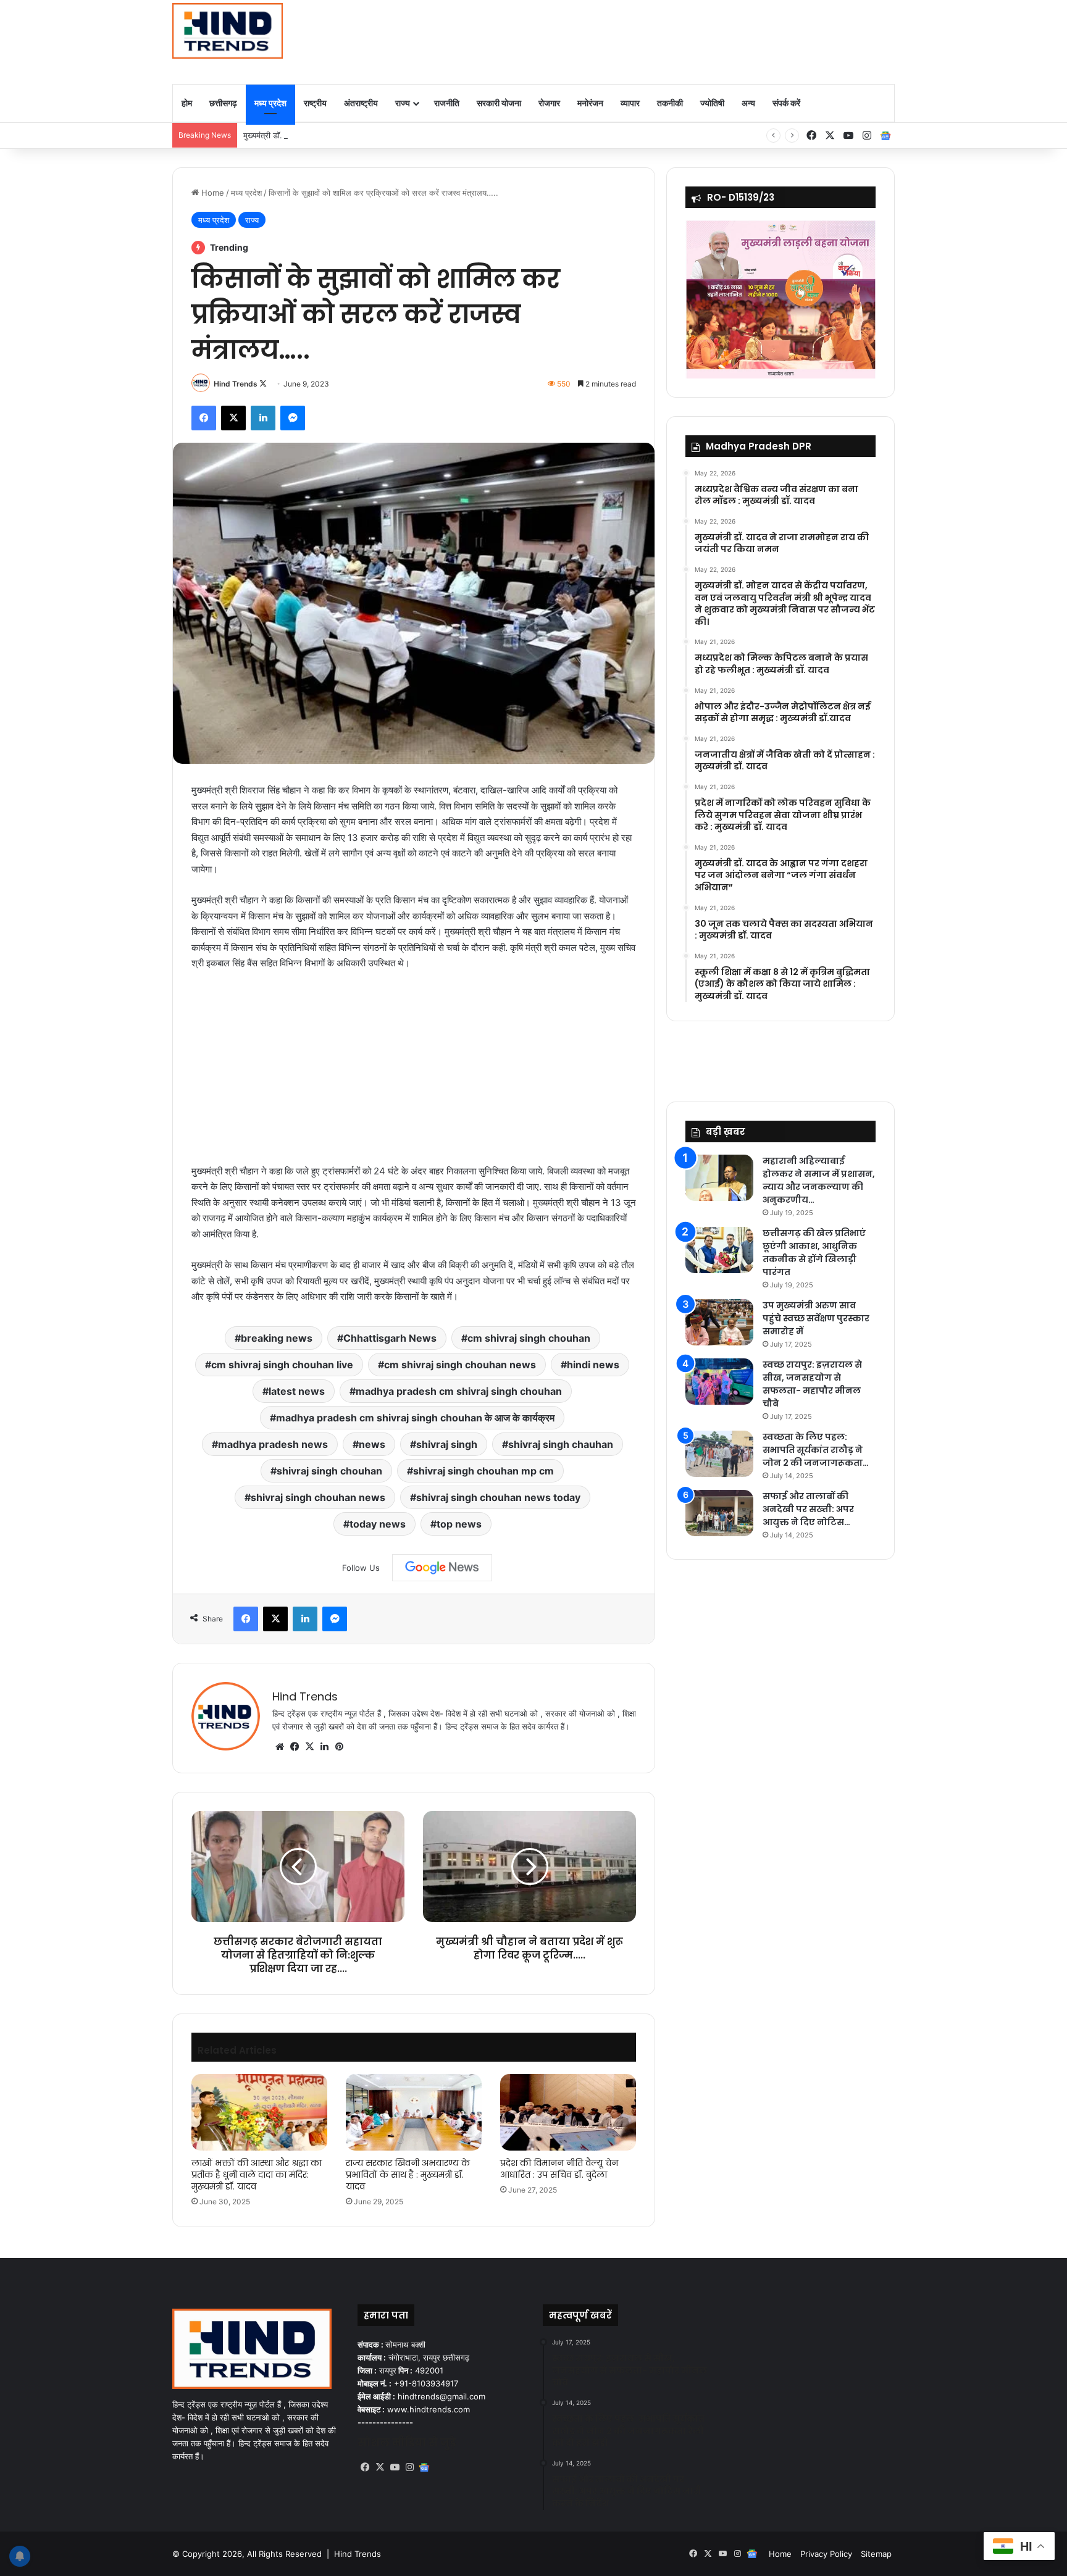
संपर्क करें (786, 103)
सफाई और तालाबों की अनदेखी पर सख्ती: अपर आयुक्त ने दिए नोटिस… (808, 1509)
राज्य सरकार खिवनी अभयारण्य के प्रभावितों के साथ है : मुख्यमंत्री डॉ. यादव (408, 2175)
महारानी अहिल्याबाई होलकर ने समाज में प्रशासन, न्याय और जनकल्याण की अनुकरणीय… (819, 1180)
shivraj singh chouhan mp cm (483, 1471)
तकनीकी (670, 103)
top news (459, 1524)
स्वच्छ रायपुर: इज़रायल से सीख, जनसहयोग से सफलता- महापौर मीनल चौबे (812, 1384)
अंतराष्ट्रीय (361, 103)
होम (187, 103)
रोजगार (549, 103)
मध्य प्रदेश (270, 103)
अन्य (748, 103)
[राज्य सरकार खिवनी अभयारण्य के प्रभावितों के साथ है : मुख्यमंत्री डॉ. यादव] (414, 2112)
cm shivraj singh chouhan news (460, 1365)
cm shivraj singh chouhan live (282, 1365)
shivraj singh (447, 1444)
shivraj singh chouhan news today (498, 1497)
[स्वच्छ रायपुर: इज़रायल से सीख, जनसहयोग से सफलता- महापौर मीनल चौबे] (719, 1382)
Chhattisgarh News (390, 1338)
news (372, 1444)
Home (211, 193)
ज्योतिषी (712, 103)
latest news (297, 1391)
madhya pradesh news (273, 1444)
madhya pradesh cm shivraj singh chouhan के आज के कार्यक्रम (415, 1418)
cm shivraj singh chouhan (529, 1338)
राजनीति (447, 103)
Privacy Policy (826, 2554)
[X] (309, 1747)
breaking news (277, 1338)
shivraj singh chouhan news (318, 1497)
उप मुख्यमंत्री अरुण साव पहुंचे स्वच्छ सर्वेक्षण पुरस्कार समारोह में (816, 1318)
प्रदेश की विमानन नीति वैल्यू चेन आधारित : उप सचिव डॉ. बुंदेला (559, 2169)
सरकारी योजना (499, 103)
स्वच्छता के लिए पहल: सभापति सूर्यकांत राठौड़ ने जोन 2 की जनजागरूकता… (816, 1450)
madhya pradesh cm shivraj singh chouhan (459, 1391)
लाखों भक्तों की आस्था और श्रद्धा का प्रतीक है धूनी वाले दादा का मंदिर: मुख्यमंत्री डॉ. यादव (257, 2175)
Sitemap (876, 2554)
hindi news (593, 1365)
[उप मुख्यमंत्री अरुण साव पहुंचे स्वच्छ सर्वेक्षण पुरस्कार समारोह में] (719, 1322)
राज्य (403, 103)
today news (378, 1524)
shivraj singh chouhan (329, 1471)
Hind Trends (236, 384)
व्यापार (630, 103)
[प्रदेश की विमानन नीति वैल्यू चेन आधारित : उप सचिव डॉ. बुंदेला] (568, 2112)
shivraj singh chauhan (561, 1444)
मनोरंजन (590, 103)
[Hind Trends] (228, 31)
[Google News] (442, 1568)
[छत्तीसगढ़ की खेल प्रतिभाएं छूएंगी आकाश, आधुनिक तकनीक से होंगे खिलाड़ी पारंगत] (719, 1250)
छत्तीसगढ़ (223, 103)
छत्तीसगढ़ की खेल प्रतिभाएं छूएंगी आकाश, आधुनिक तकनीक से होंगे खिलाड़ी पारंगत (814, 1252)
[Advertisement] (657, 40)
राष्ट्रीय (315, 103)
